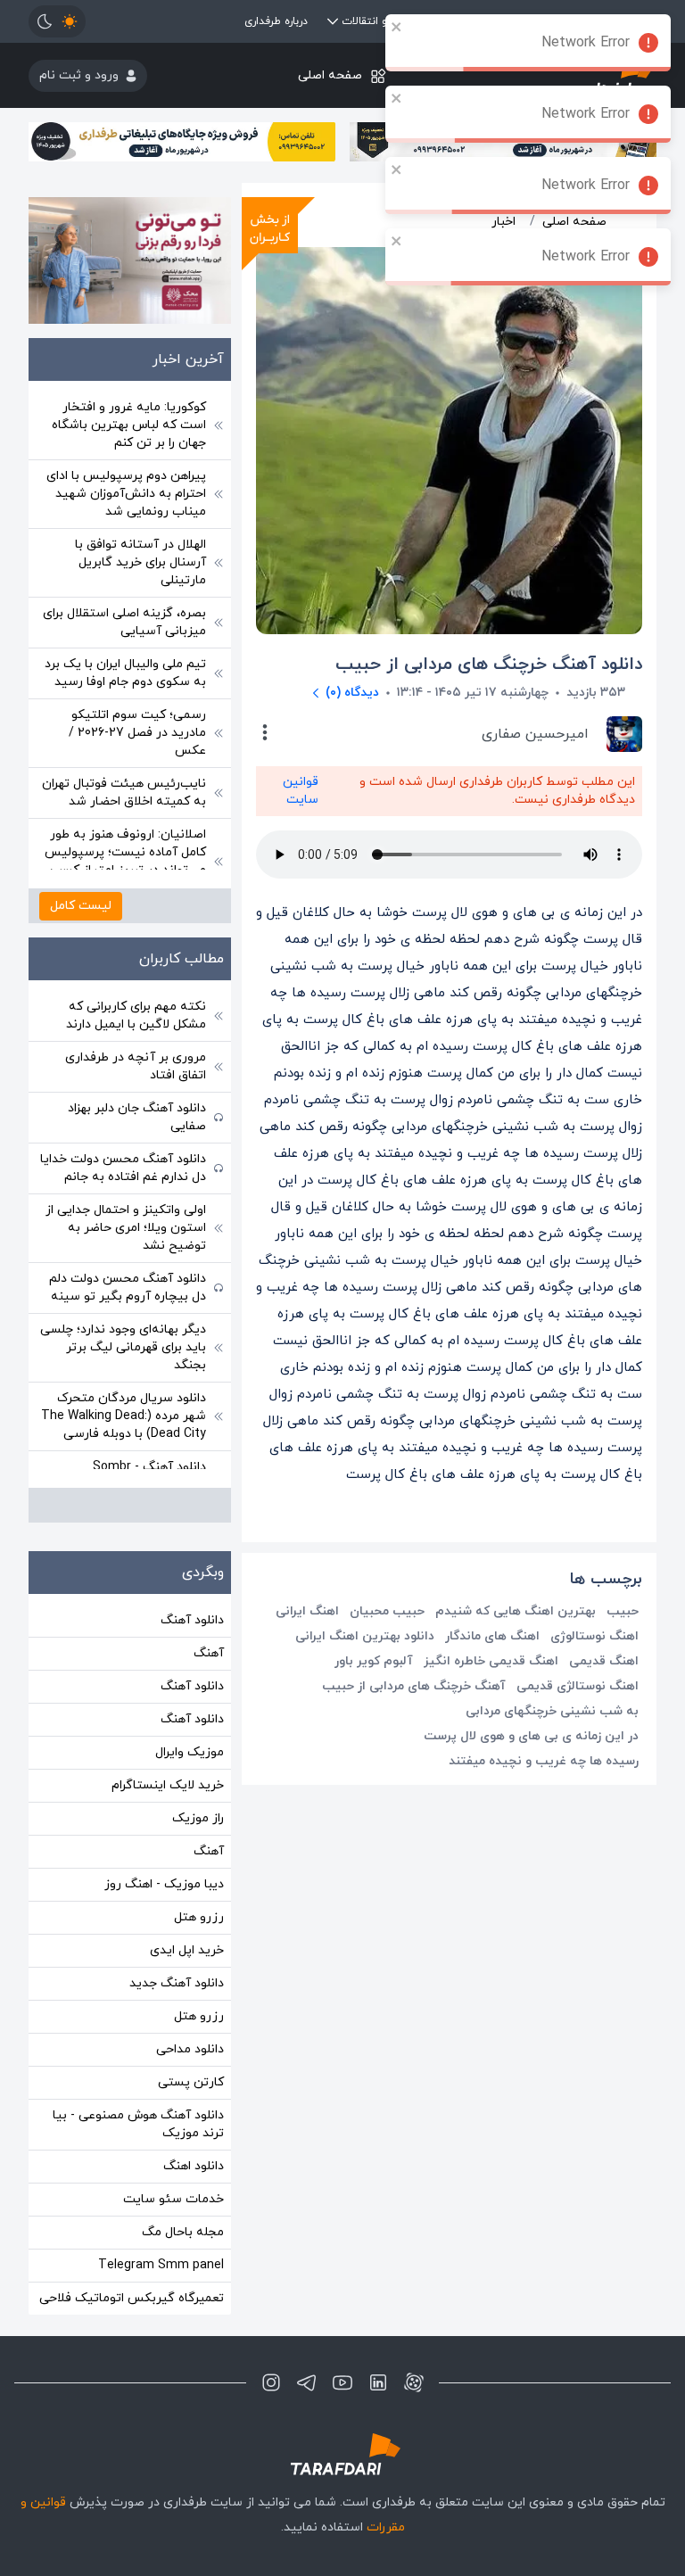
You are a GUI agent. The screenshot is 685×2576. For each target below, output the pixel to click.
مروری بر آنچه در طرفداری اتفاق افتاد (136, 1066)
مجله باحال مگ (183, 2232)
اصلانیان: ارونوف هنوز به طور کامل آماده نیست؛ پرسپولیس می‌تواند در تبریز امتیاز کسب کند (125, 861)
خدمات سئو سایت (173, 2199)
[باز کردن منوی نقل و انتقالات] (333, 21)
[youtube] (342, 2382)
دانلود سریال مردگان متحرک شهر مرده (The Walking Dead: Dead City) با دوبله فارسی (124, 1416)
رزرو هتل (199, 1917)
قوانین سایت (301, 791)
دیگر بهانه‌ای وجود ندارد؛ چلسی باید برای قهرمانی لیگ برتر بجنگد (123, 1347)
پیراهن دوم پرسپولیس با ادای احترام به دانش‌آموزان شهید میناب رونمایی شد (126, 494)
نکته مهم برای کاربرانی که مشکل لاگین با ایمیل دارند (136, 1016)
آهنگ (209, 1653)
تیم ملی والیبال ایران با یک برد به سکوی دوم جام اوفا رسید (125, 673)
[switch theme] (57, 21)
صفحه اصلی (330, 75)
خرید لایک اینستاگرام (168, 1785)
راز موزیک (198, 1818)
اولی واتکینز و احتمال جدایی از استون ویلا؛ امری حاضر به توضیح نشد (126, 1228)
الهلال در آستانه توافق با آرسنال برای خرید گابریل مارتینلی (140, 562)
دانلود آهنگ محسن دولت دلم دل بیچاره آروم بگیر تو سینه (128, 1288)
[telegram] (307, 2382)
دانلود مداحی (190, 2049)
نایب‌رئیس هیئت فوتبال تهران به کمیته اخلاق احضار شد (124, 793)
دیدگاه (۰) (352, 693)
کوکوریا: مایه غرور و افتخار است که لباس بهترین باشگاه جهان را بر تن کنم (129, 425)
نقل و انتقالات (374, 21)
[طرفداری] (342, 2454)
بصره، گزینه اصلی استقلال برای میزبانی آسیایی (124, 622)
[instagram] (271, 2382)
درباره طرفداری (276, 21)
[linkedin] (378, 2382)
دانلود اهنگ (194, 2166)
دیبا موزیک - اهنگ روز (164, 1884)
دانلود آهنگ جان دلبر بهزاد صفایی (137, 1117)
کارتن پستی (191, 2082)
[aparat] (414, 2382)
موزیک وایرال (190, 1752)
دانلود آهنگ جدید (177, 1983)
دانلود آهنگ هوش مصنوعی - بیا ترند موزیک (138, 2124)
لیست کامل (81, 906)
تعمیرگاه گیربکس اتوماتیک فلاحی (132, 2298)
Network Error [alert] (586, 43)
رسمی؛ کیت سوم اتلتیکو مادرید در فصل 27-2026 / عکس (137, 733)
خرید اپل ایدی (187, 1950)
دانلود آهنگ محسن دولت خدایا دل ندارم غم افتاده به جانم (123, 1168)
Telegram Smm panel (161, 2265)
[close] (397, 27)
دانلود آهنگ (192, 1620)
